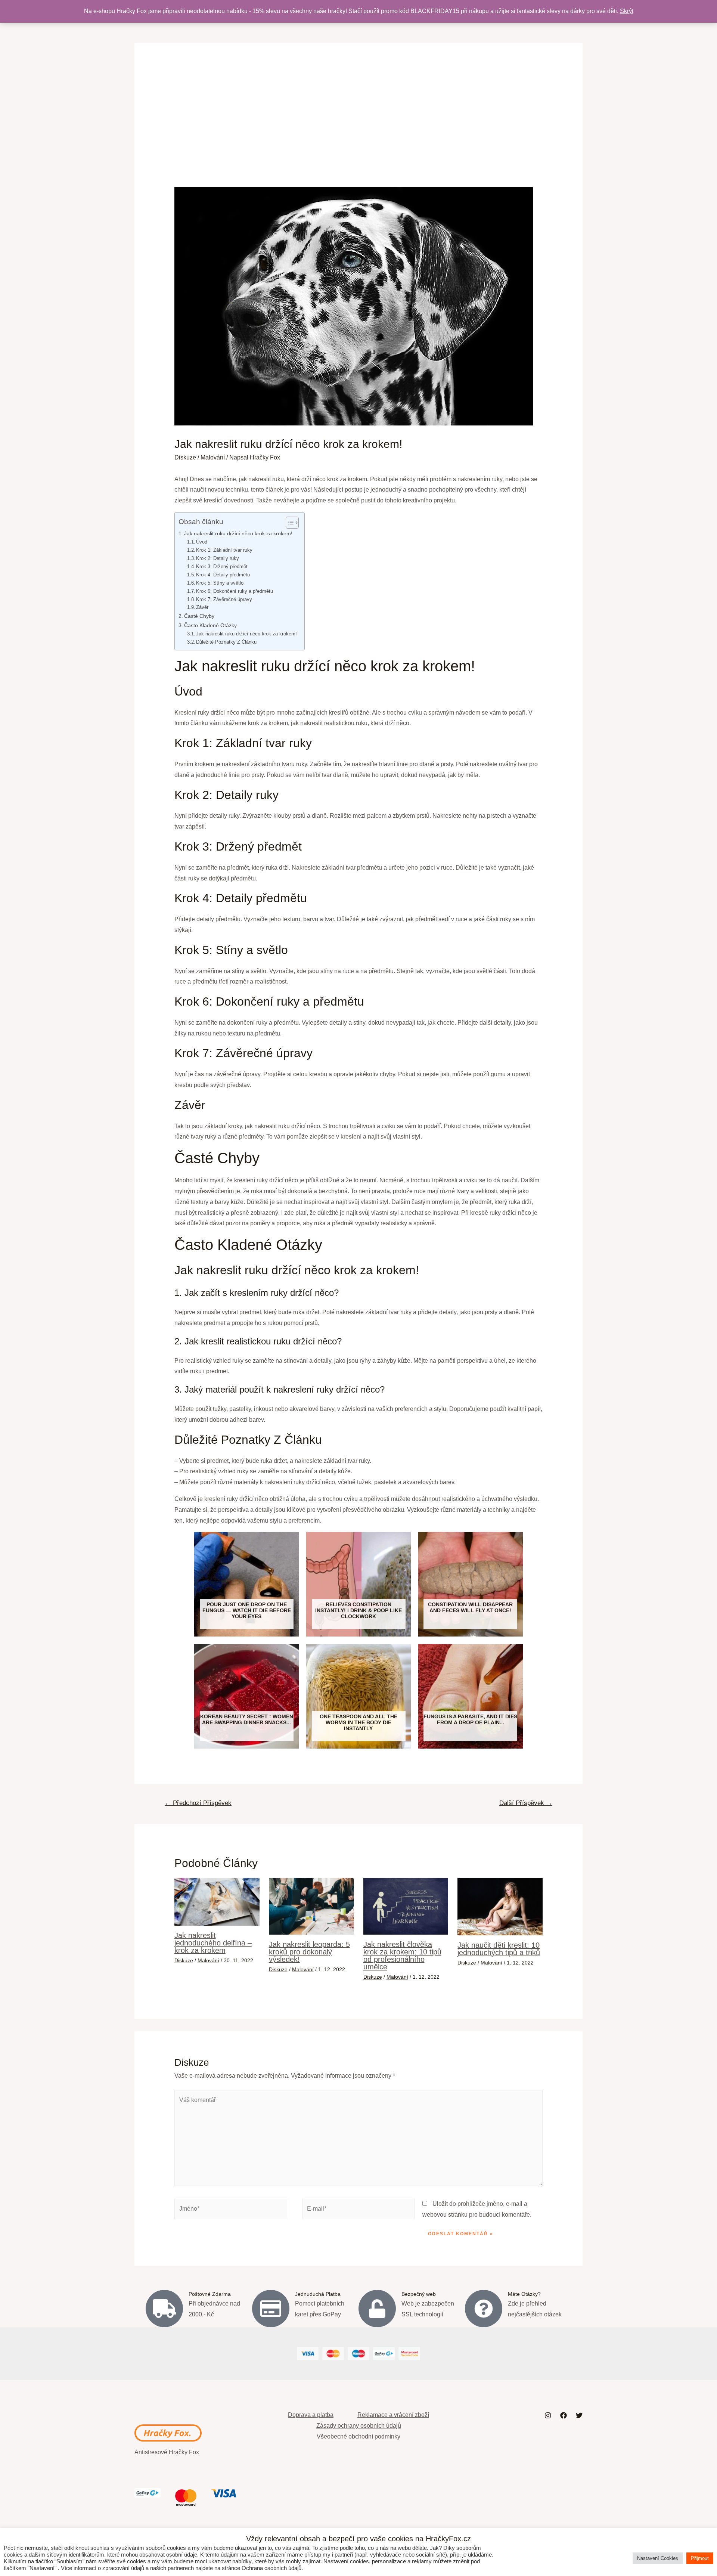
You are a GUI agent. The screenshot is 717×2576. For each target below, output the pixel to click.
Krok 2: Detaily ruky (218, 558)
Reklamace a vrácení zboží (393, 2415)
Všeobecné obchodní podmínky (358, 2436)
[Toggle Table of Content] (288, 523)
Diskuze (185, 457)
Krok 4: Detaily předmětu (223, 575)
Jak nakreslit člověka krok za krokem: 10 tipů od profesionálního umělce (402, 1956)
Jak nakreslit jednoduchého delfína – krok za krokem (213, 1943)
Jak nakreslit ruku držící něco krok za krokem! (238, 533)
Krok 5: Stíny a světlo (220, 583)
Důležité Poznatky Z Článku (226, 642)
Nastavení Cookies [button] (658, 2558)
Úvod (202, 542)
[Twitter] (579, 2415)
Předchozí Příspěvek (198, 1803)
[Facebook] (564, 2415)
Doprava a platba (311, 2415)
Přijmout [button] (700, 2558)
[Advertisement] (359, 131)
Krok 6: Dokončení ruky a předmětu (235, 591)
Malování (213, 457)
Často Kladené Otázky (210, 625)
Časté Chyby (199, 616)
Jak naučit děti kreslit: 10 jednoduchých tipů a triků (499, 1949)
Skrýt (627, 11)
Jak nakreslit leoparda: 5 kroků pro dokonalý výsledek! (309, 1952)
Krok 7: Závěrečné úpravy (224, 599)
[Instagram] (548, 2415)
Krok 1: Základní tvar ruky (224, 550)
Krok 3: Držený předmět (222, 566)
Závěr (202, 607)
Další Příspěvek (526, 1803)
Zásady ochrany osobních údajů (359, 2426)
